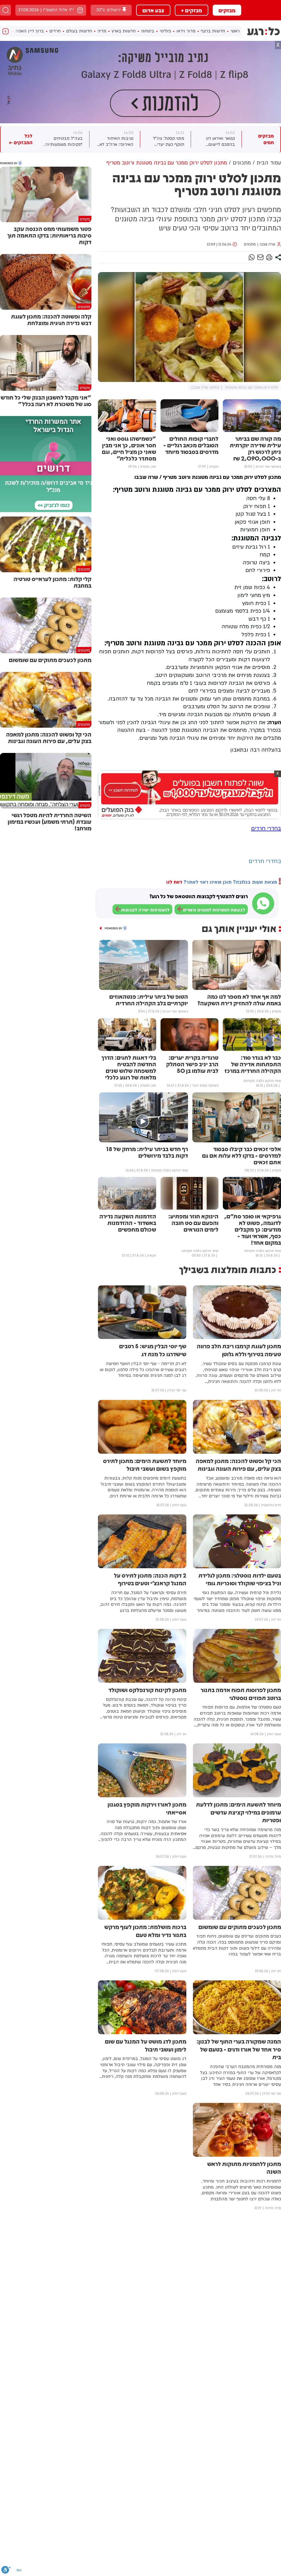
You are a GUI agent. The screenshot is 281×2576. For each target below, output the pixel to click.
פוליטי (165, 31)
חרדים (55, 31)
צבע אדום (153, 10)
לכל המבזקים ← (21, 139)
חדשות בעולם (79, 31)
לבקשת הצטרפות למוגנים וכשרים (214, 910)
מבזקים (227, 10)
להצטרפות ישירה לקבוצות (145, 910)
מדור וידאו (186, 31)
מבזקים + (192, 10)
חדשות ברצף (213, 31)
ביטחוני (148, 31)
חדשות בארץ (124, 31)
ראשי (235, 31)
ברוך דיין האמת (30, 31)
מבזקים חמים (266, 139)
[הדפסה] (269, 257)
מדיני (102, 31)
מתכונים (250, 244)
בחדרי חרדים (266, 828)
